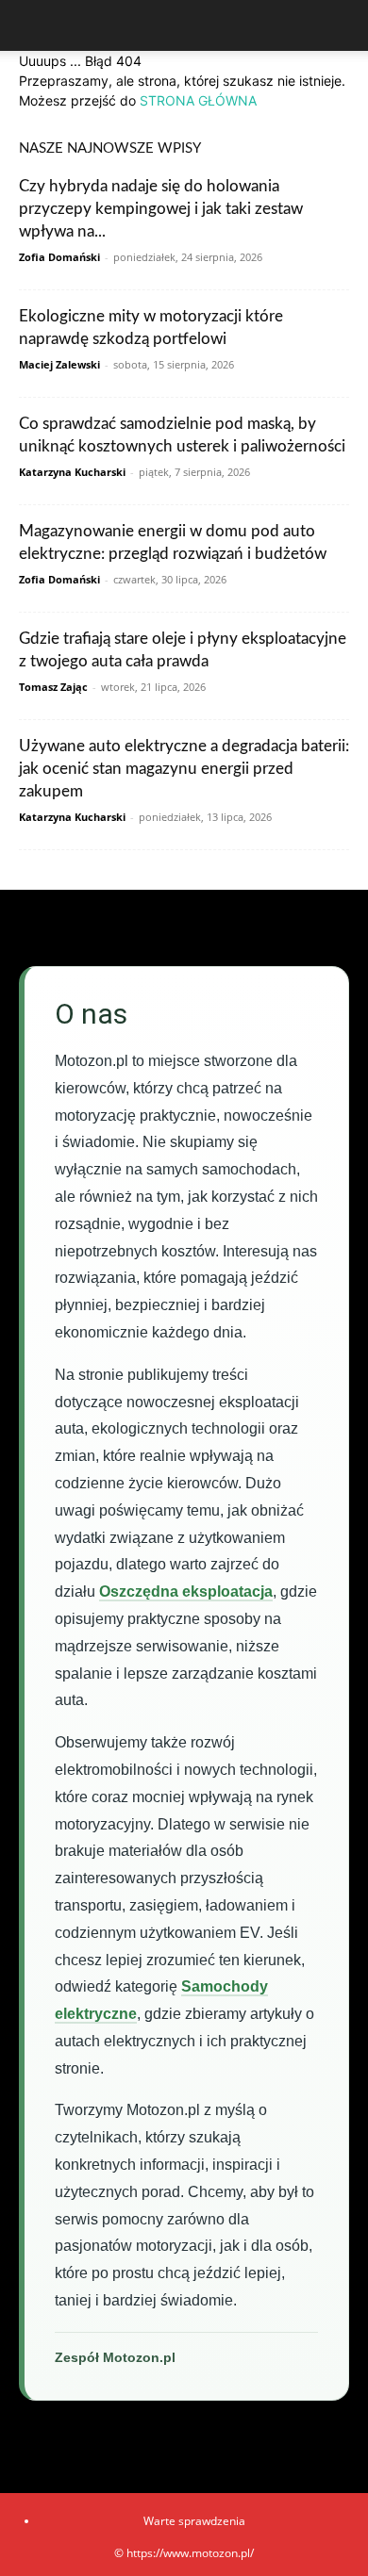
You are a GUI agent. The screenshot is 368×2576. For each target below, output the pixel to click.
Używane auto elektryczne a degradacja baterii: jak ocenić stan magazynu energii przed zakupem (184, 769)
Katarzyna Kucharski (72, 472)
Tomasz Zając (53, 687)
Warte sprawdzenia (194, 2521)
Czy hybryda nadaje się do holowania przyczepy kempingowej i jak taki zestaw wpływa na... (161, 209)
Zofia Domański (59, 257)
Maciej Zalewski (59, 364)
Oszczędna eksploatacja (186, 1592)
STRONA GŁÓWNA (198, 100)
